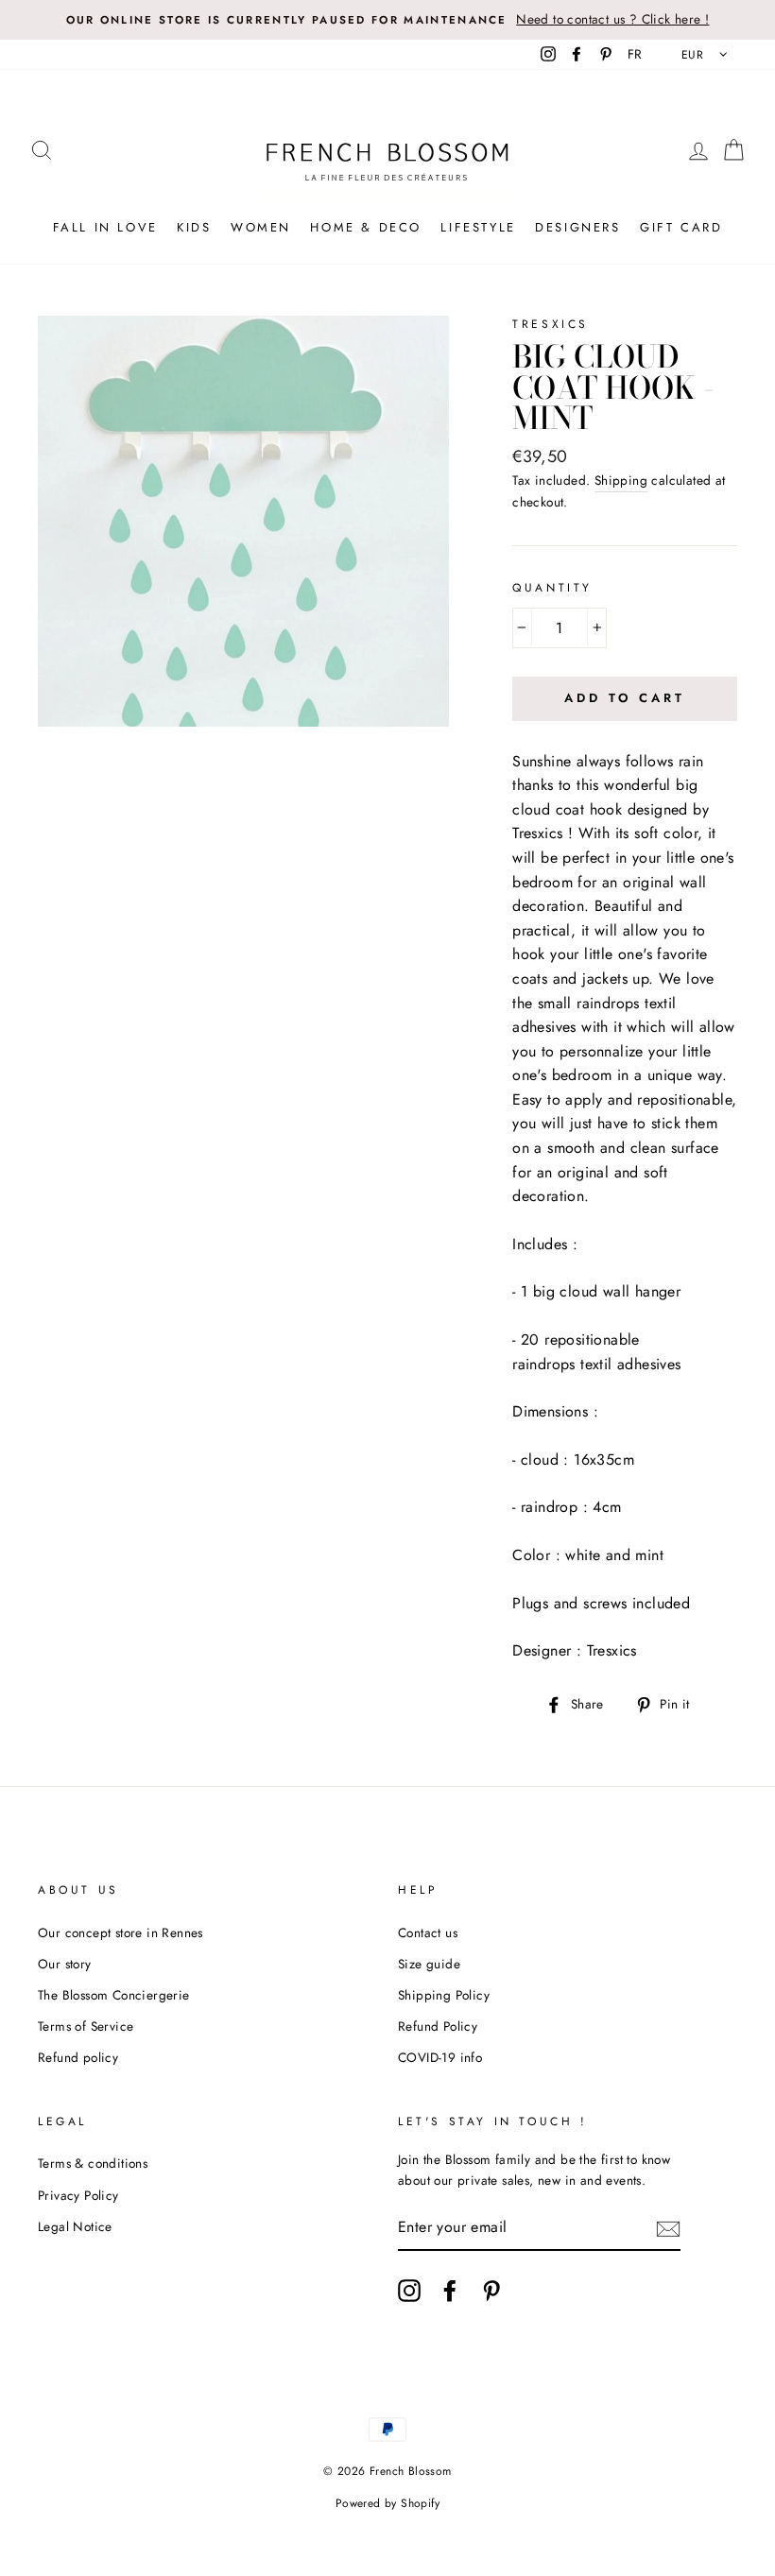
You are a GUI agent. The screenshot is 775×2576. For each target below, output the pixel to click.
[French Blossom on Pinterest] (491, 2291)
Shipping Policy (444, 1995)
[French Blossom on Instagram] (409, 2291)
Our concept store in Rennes (121, 1932)
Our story (65, 1964)
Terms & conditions (93, 2163)
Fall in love (105, 227)
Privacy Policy (78, 2195)
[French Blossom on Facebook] (450, 2291)
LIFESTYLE (478, 227)
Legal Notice (75, 2226)
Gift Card (681, 227)
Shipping (621, 480)
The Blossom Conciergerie (114, 1995)
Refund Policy (438, 2026)
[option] (387, 20)
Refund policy (78, 2057)
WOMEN (261, 227)
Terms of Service (86, 2026)
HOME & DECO (366, 227)
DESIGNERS (577, 227)
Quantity (552, 588)
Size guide (429, 1964)
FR (635, 54)
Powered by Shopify (387, 2503)
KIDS (194, 227)
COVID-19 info (440, 2057)
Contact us (428, 1932)
